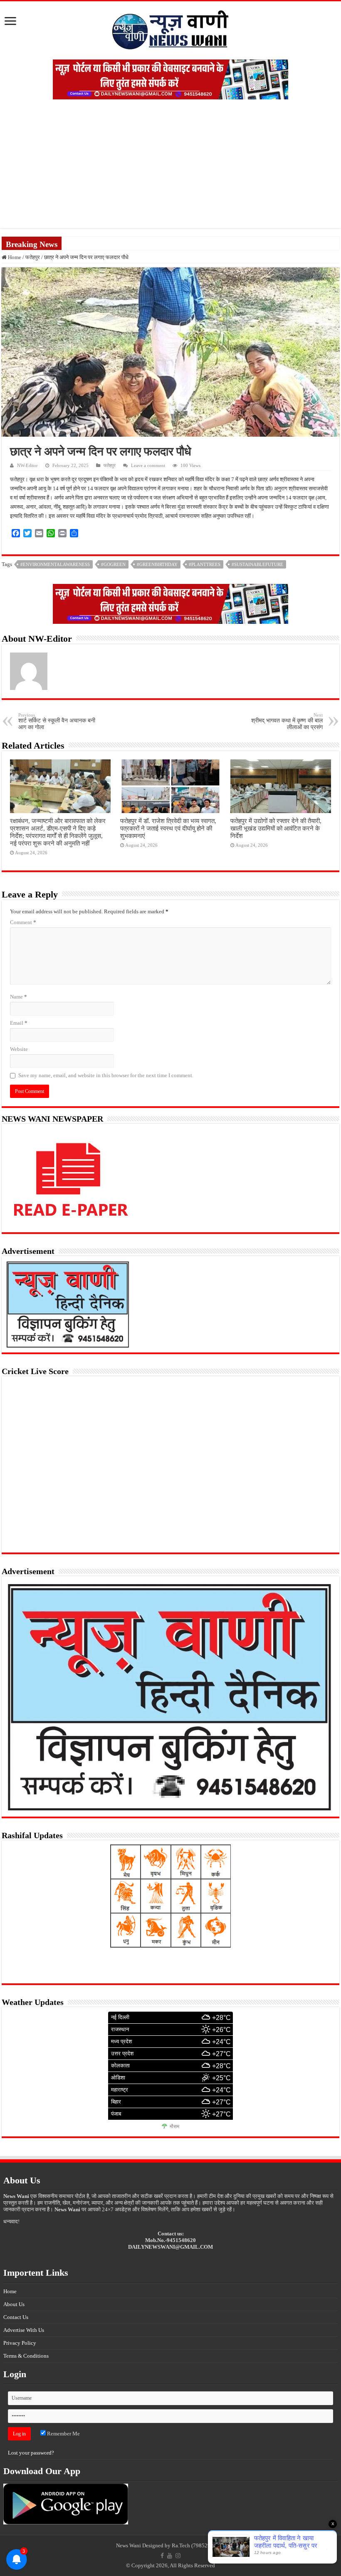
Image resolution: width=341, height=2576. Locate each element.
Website (19, 1049)
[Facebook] (162, 2556)
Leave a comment (148, 465)
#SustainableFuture (257, 564)
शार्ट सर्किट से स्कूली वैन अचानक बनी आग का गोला (57, 721)
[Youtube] (170, 2556)
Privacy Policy (20, 2343)
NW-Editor (27, 465)
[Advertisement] (170, 170)
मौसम (174, 2126)
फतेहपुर (33, 257)
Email (19, 1023)
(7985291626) (208, 2545)
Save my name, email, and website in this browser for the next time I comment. (106, 1075)
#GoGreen (113, 564)
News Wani (128, 2545)
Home (14, 257)
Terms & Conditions (26, 2356)
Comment (23, 922)
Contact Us (16, 2317)
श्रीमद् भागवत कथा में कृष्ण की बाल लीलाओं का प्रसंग (287, 721)
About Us (14, 2304)
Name (19, 997)
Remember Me (63, 2434)
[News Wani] (170, 28)
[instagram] (178, 2556)
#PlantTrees (205, 564)
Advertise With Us (24, 2330)
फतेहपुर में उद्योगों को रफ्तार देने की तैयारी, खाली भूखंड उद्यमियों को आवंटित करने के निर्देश (276, 828)
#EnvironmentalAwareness (55, 564)
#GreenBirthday (157, 564)
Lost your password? (31, 2453)
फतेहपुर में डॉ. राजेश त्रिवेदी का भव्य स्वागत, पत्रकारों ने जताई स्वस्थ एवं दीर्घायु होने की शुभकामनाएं (168, 828)
